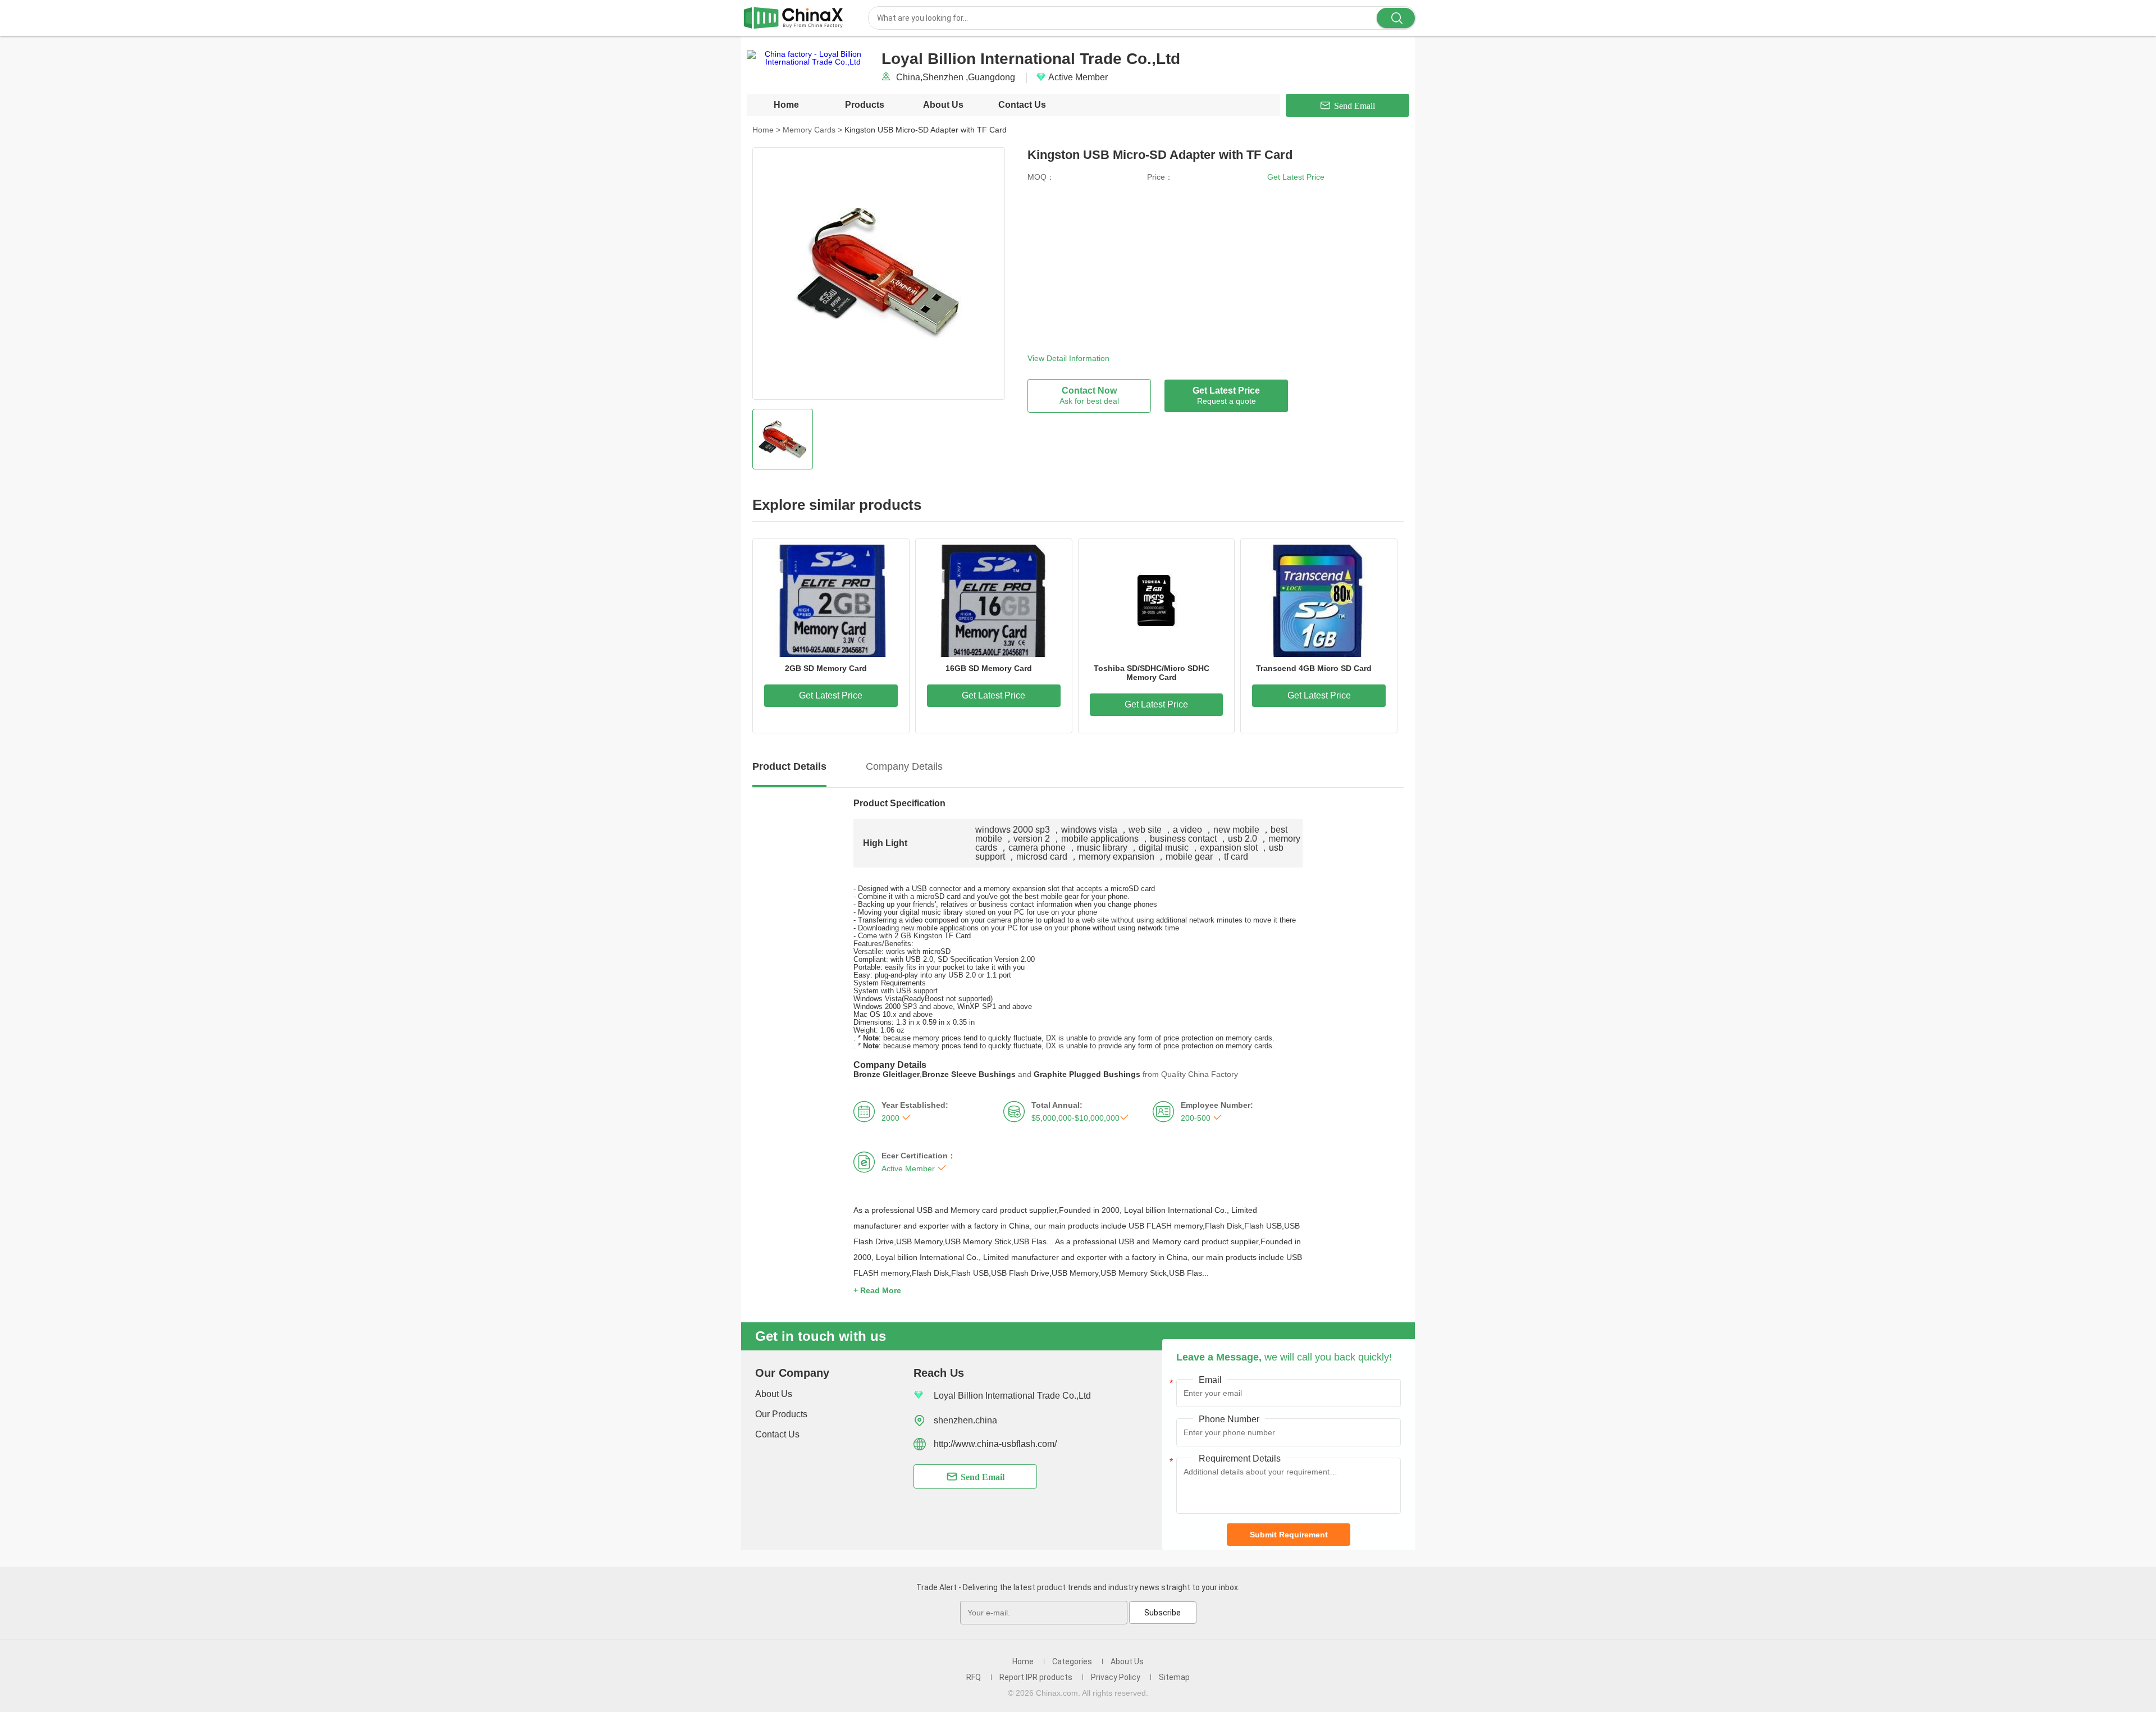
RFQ (974, 1677)
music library (1102, 848)
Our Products (781, 1414)
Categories (1072, 1661)
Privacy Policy (1116, 1677)
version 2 (1032, 839)
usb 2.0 (1243, 839)
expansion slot (1229, 848)
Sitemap (1174, 1677)
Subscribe (1162, 1613)
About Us (943, 105)
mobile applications (1100, 839)
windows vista (1089, 830)
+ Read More (877, 1290)
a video (1187, 830)
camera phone (1037, 848)
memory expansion (1116, 857)
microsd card (1042, 857)
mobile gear (1189, 857)
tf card (1236, 857)
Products (865, 105)
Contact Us (1022, 105)
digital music (1164, 848)
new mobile (1236, 830)
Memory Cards (812, 130)
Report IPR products (1036, 1677)
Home (786, 105)
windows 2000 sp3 (1013, 830)
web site (1145, 830)
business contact (1183, 839)
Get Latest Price (1296, 177)
